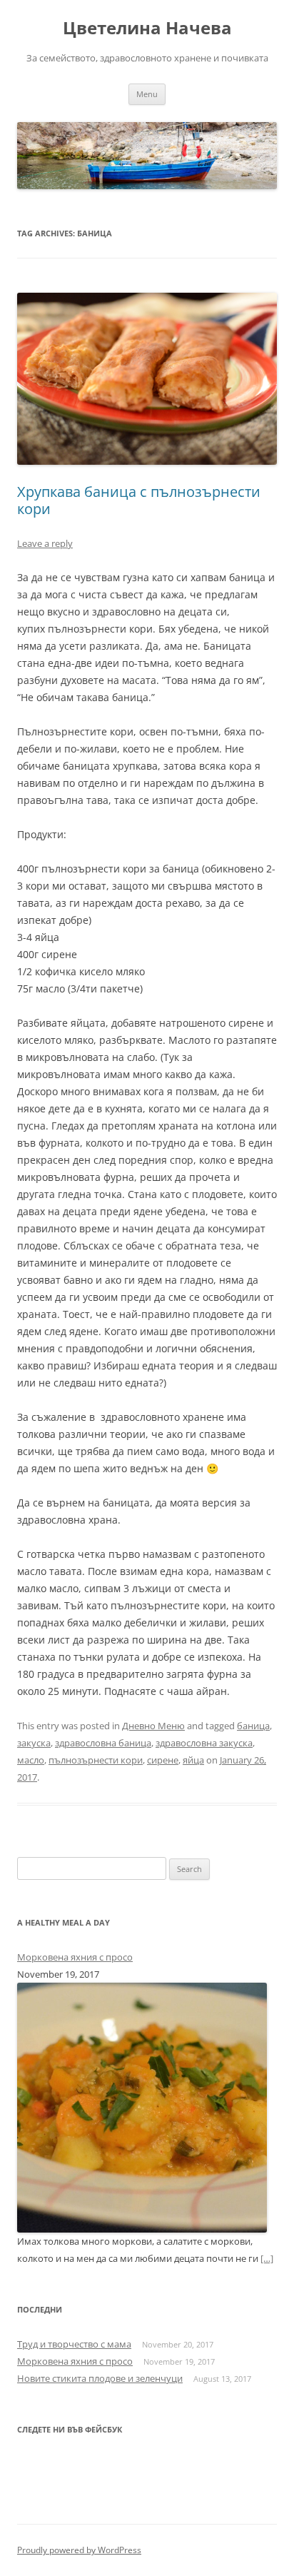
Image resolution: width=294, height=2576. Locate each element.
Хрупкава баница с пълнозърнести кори (139, 500)
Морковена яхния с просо (75, 1957)
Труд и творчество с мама (74, 2344)
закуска (34, 1743)
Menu (147, 94)
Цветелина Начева (147, 28)
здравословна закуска (204, 1743)
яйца (193, 1760)
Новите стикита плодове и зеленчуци (100, 2378)
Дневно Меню (153, 1726)
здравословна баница (103, 1743)
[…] (267, 2258)
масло (31, 1760)
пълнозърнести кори (96, 1760)
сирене (163, 1760)
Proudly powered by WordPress (79, 2550)
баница (253, 1726)
